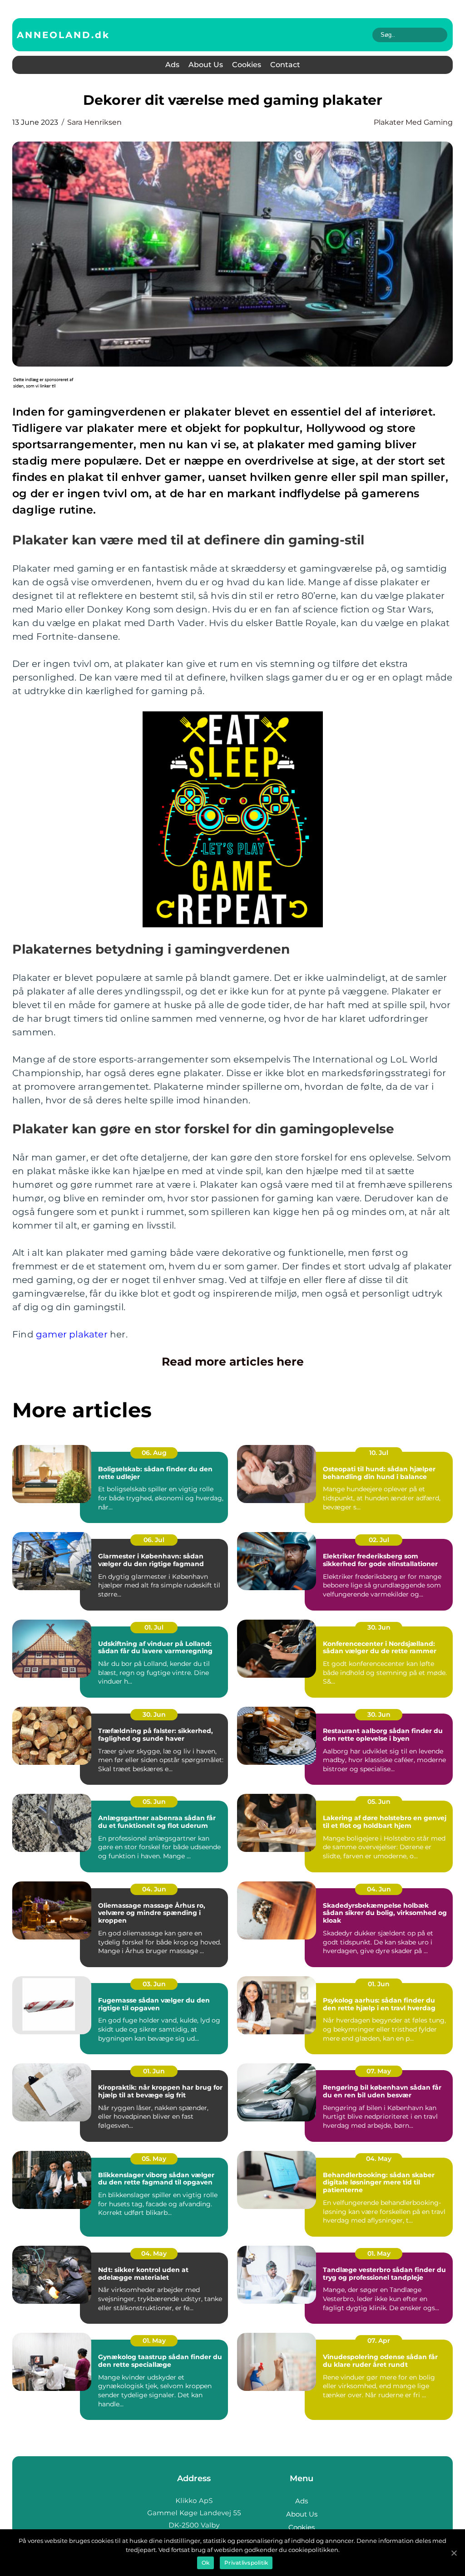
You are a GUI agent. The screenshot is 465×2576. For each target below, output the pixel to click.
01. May (379, 2253)
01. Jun (379, 1984)
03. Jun (154, 1984)
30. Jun (379, 1627)
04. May (379, 2159)
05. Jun (154, 1802)
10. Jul (379, 1453)
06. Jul (154, 1540)
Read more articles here (233, 1361)
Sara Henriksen (94, 122)
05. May (154, 2159)
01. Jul (154, 1627)
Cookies (247, 65)
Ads (172, 65)
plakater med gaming (413, 122)
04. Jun (154, 1889)
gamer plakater (72, 1334)
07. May (379, 2071)
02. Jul (379, 1540)
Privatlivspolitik (246, 2563)
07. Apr (379, 2341)
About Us (206, 65)
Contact (285, 65)
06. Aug (154, 1453)
